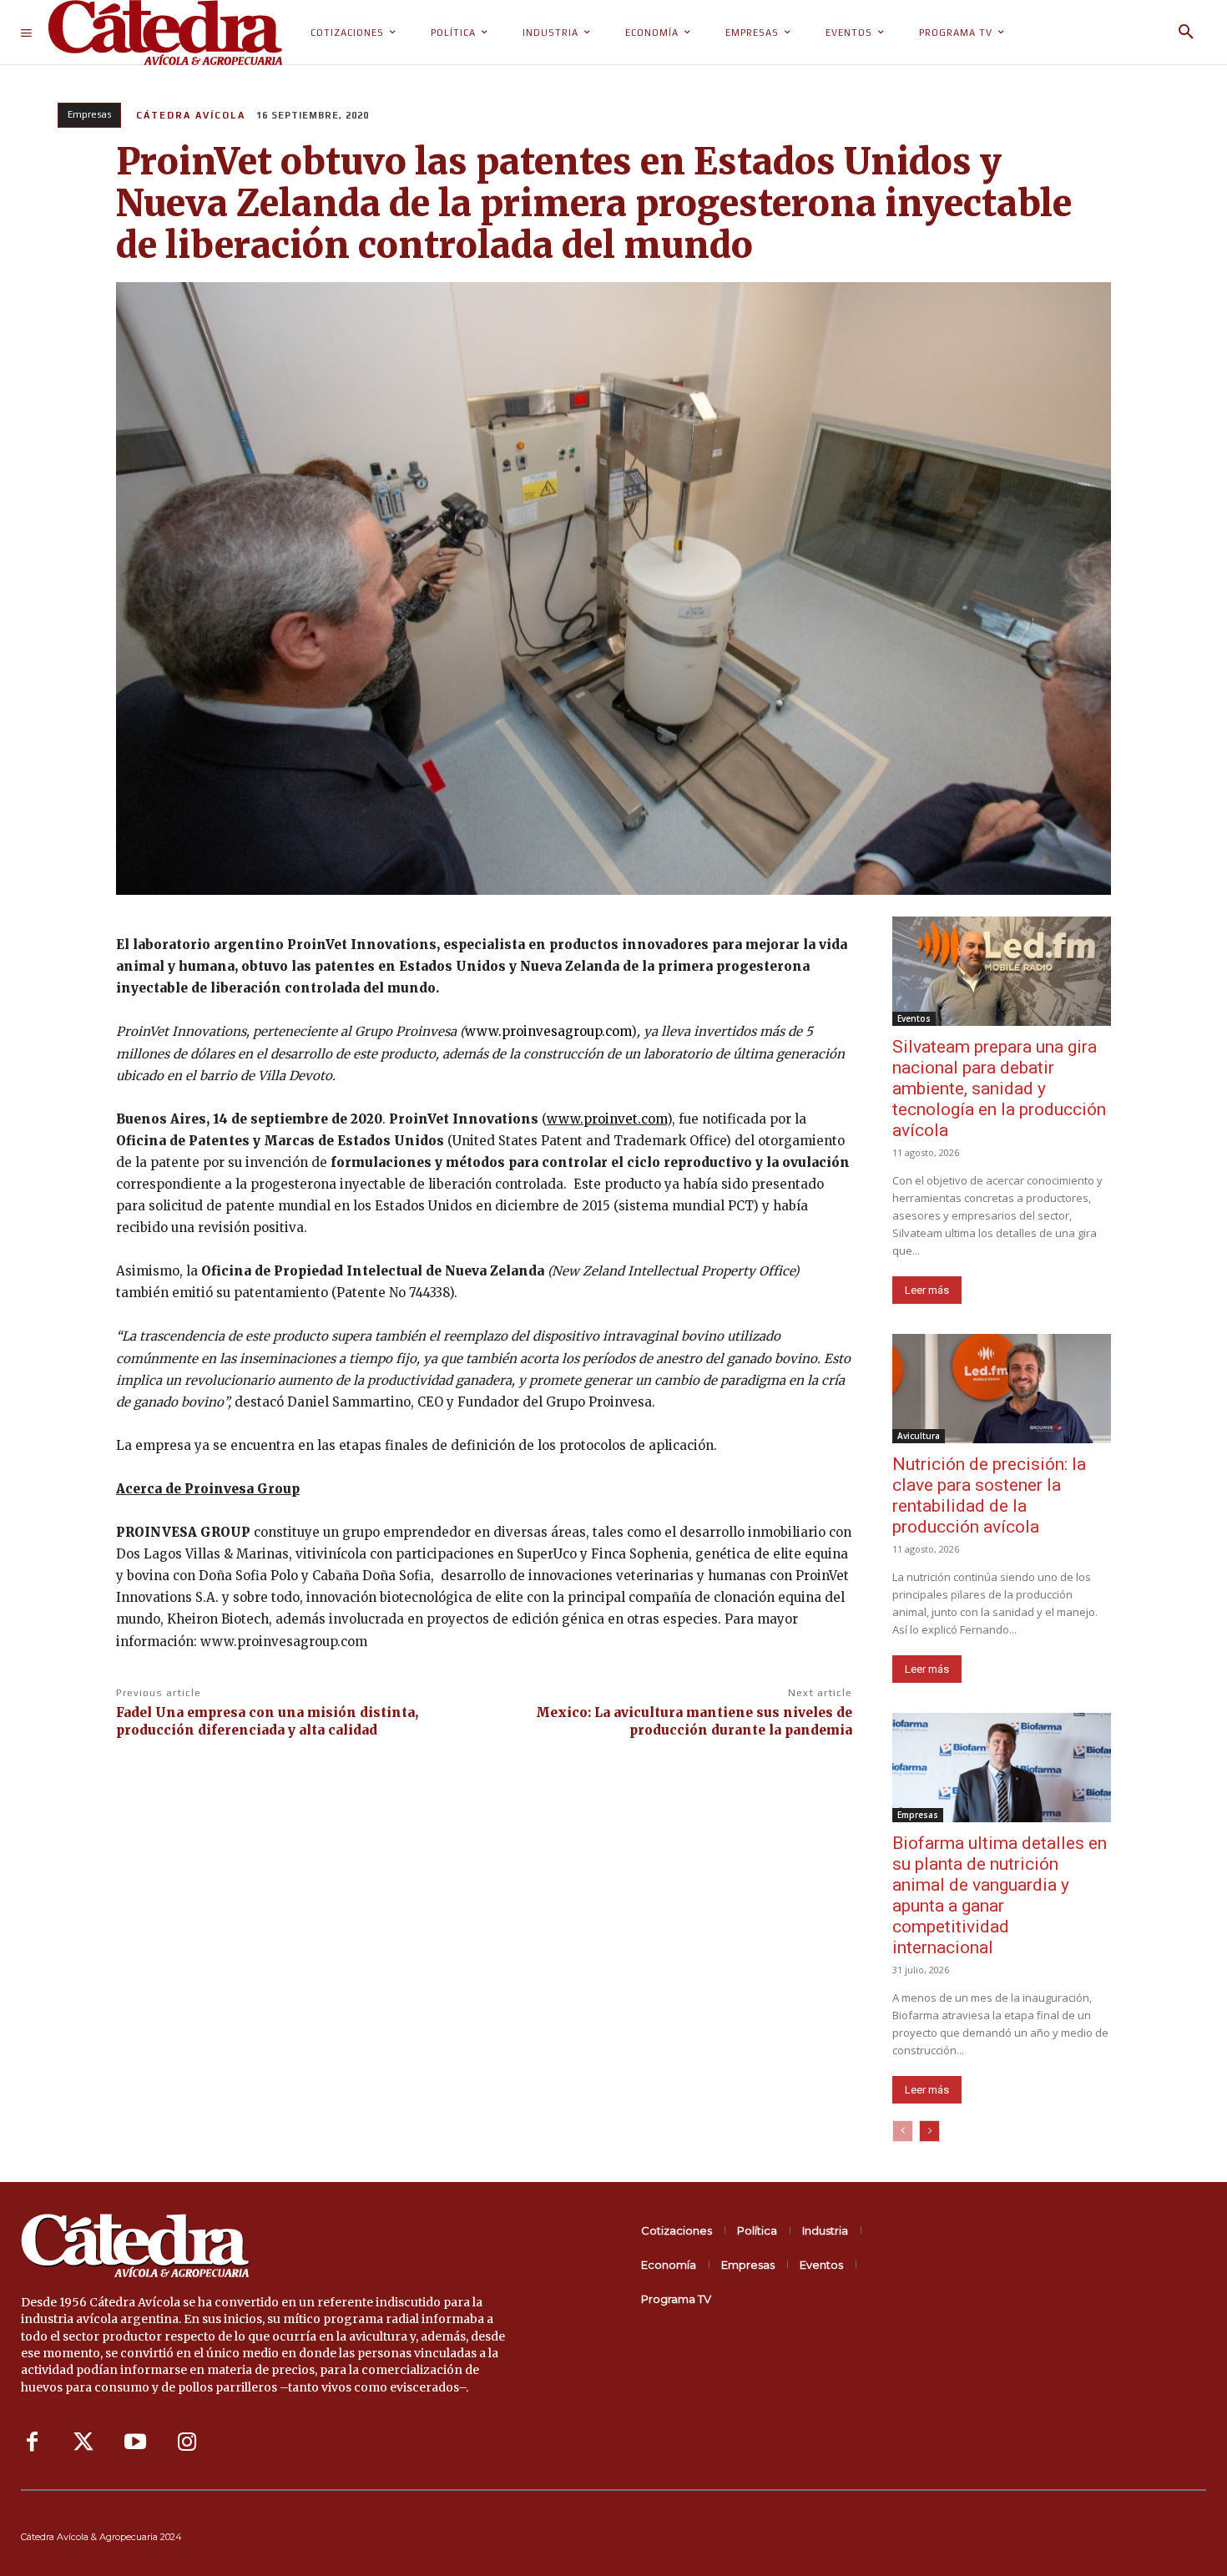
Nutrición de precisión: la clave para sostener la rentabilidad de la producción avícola (989, 1495)
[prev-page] (903, 2131)
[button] (1186, 33)
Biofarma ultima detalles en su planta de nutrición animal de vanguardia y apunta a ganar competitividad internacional (1000, 1895)
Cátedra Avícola (191, 115)
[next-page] (929, 2131)
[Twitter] (83, 2442)
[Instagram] (187, 2442)
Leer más (927, 1290)
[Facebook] (32, 2442)
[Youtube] (135, 2442)
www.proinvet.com (607, 1119)
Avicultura (919, 1436)
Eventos (914, 1018)
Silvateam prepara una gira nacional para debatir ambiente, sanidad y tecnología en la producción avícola (999, 1088)
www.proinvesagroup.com (548, 1031)
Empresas (89, 114)
